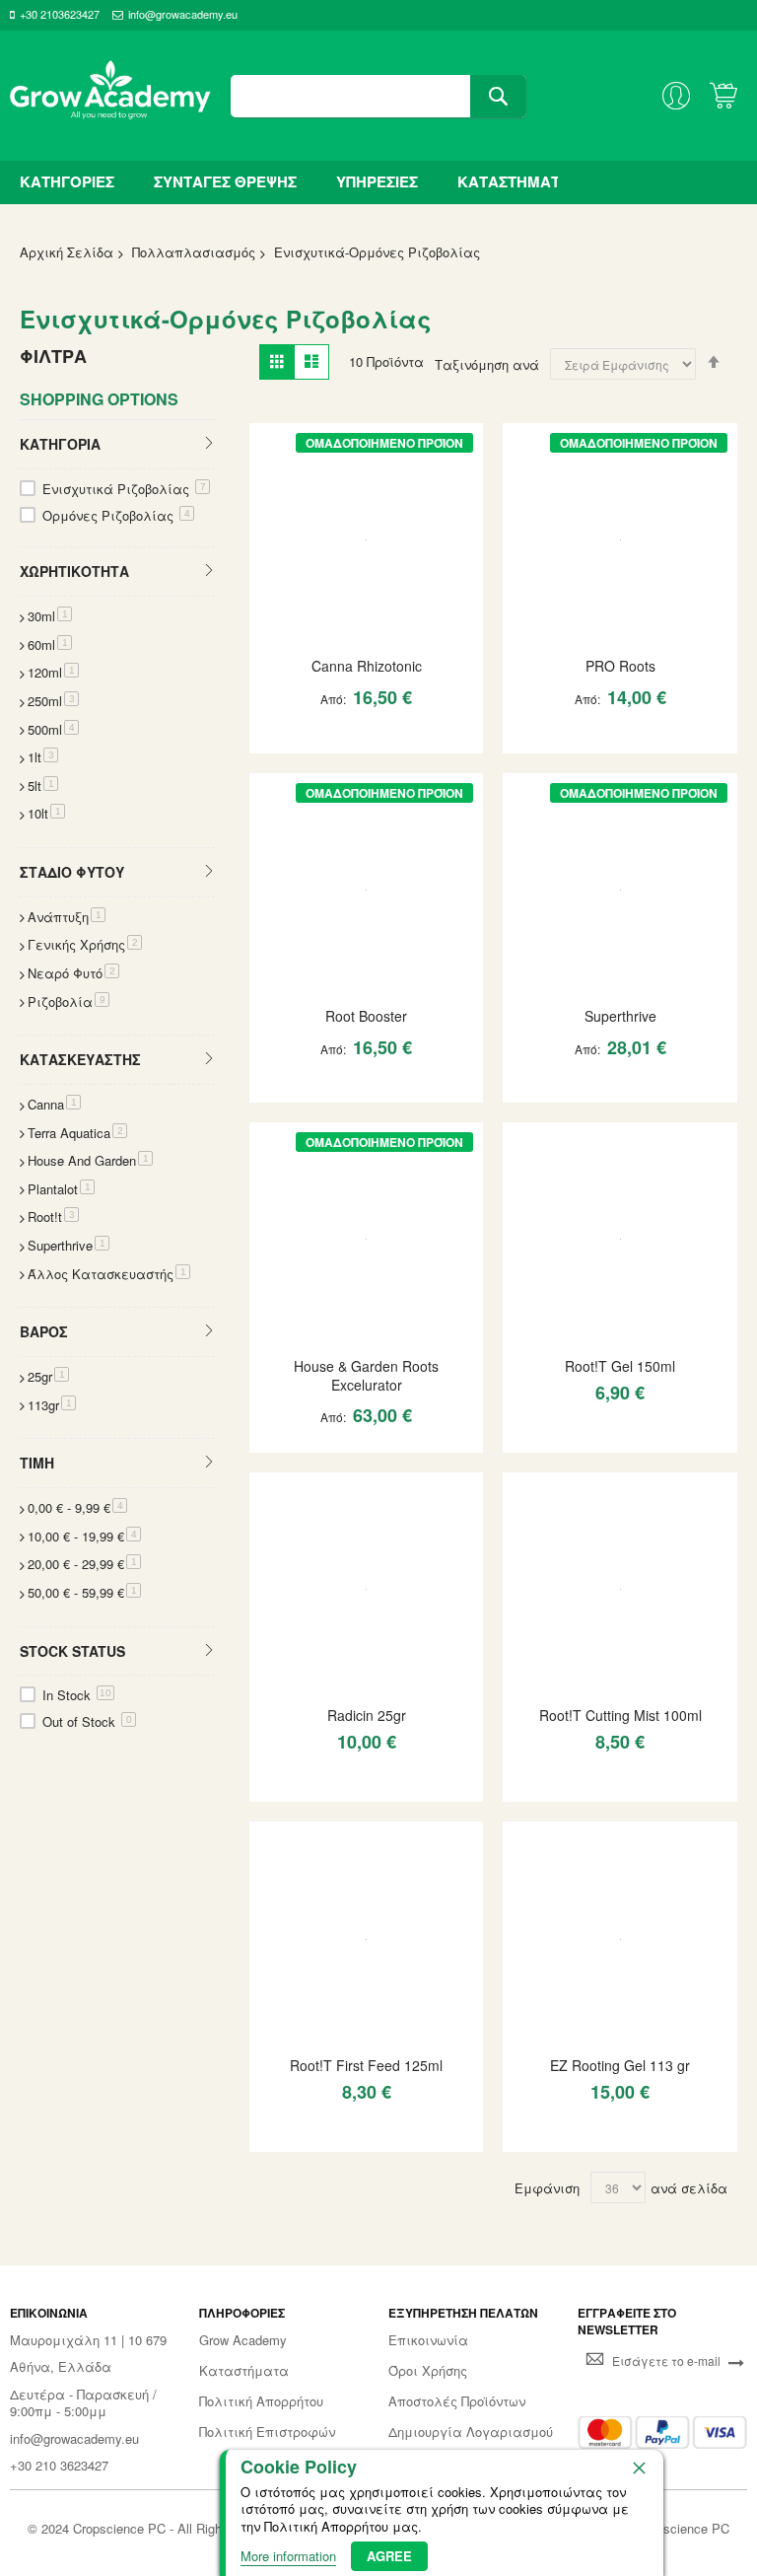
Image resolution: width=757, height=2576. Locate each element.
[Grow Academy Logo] (110, 96)
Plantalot (61, 1189)
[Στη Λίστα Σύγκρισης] (402, 737)
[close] (639, 2468)
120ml (53, 672)
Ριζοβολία (69, 1002)
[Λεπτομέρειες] (367, 537)
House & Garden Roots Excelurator (366, 1375)
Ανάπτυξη (67, 917)
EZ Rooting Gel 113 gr (620, 2065)
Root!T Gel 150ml (620, 1366)
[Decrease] (274, 737)
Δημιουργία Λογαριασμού (471, 2432)
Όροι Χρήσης (428, 2371)
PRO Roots (620, 666)
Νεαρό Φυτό (73, 973)
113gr (52, 1405)
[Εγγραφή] (736, 2361)
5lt (43, 786)
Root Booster (366, 1016)
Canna (54, 1104)
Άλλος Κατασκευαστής (109, 1274)
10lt (46, 813)
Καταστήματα (244, 2371)
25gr (48, 1376)
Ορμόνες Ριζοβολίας (116, 515)
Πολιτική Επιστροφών (267, 2432)
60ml (50, 644)
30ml (50, 616)
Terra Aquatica (77, 1133)
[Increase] (333, 737)
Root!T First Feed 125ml (366, 2065)
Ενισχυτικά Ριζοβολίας (124, 489)
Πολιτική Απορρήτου (261, 2401)
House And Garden (90, 1160)
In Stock (77, 1695)
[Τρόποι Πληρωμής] (662, 2433)
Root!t (53, 1216)
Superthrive (620, 1016)
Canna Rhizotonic (367, 666)
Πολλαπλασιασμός (194, 252)
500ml (53, 729)
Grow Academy (243, 2340)
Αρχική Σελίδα (67, 252)
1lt (43, 757)
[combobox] (378, 96)
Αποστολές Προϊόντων (457, 2401)
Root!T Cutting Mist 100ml (620, 1715)
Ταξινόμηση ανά (487, 364)
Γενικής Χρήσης (85, 944)
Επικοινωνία (428, 2340)
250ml (53, 701)
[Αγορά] (368, 737)
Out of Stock (87, 1721)
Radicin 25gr (367, 1715)
